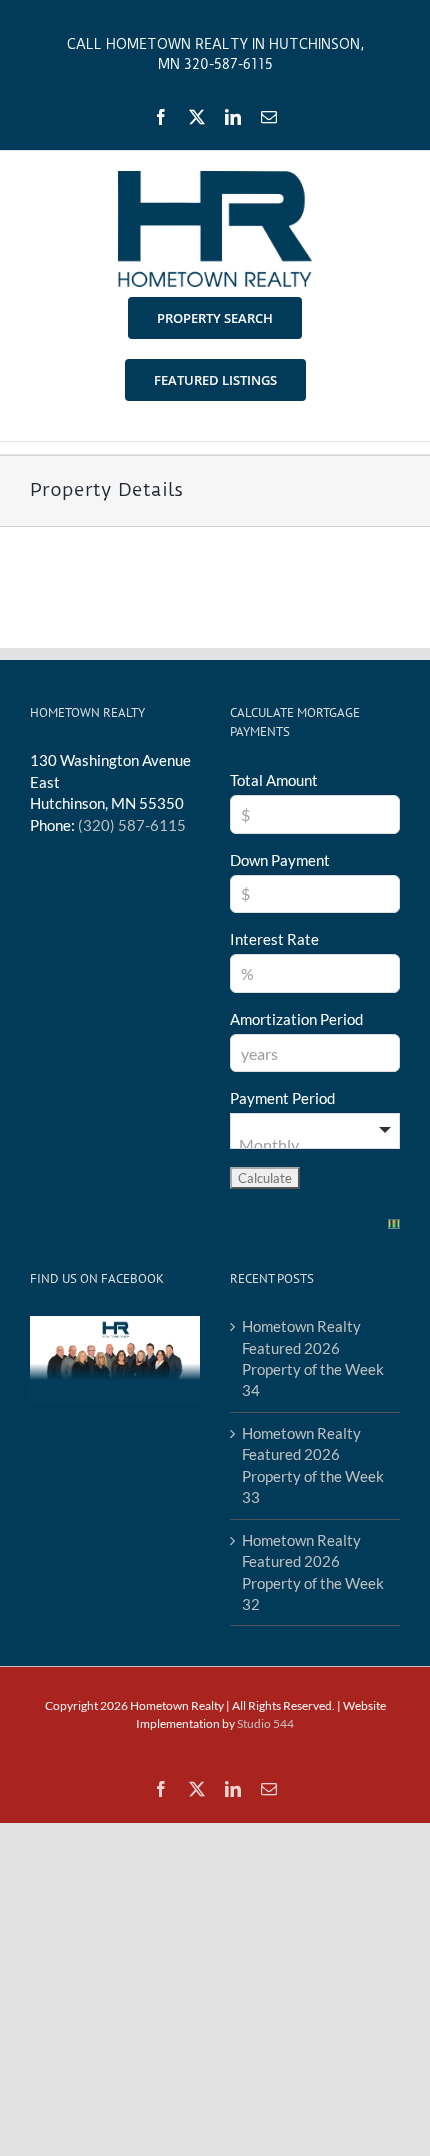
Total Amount (274, 780)
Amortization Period (296, 1019)
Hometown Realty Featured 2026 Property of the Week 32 (313, 1572)
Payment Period (282, 1098)
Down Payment (280, 860)
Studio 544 (265, 1723)
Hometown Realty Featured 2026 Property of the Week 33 (313, 1465)
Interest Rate (274, 939)
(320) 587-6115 (132, 825)
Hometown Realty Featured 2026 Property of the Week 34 (313, 1358)
